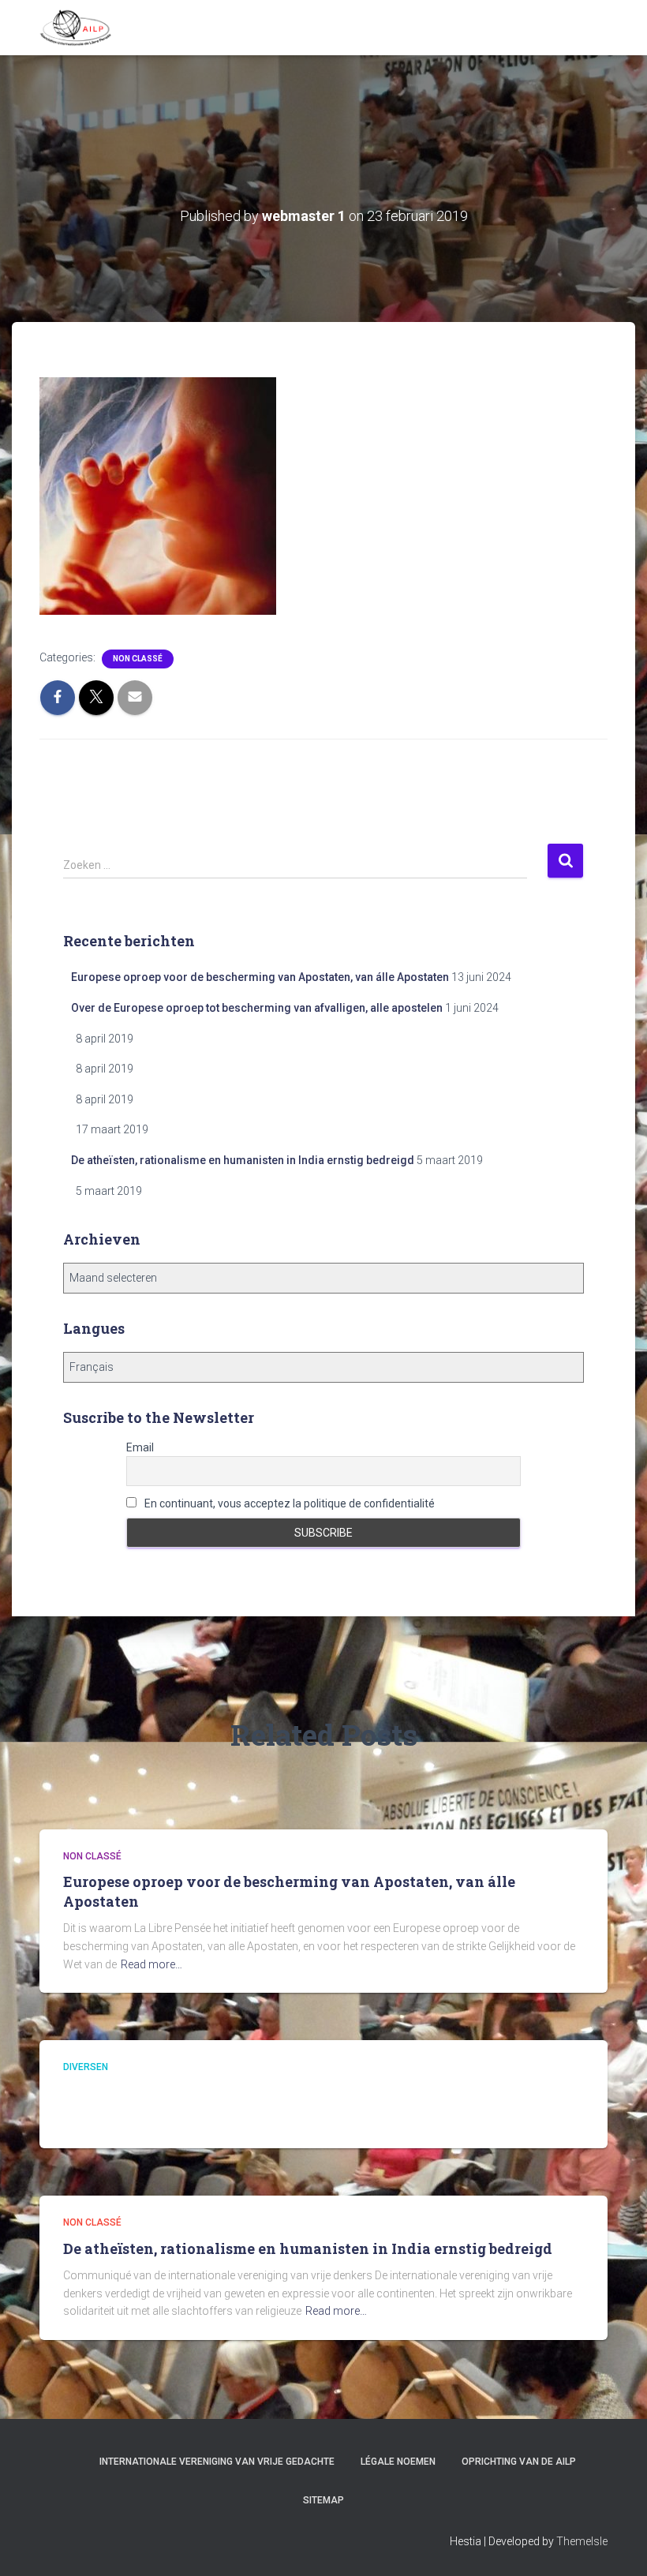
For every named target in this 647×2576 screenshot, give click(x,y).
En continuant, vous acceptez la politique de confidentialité (288, 1503)
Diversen (86, 2067)
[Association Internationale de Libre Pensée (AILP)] (76, 28)
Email (140, 1447)
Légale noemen (398, 2462)
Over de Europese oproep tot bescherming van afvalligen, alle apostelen (257, 1008)
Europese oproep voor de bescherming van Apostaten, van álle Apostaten (260, 977)
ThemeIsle (582, 2541)
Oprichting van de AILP (519, 2462)
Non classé (138, 659)
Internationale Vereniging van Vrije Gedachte (217, 2462)
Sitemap (323, 2500)
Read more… (151, 1964)
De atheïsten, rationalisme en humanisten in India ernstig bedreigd (243, 1160)
